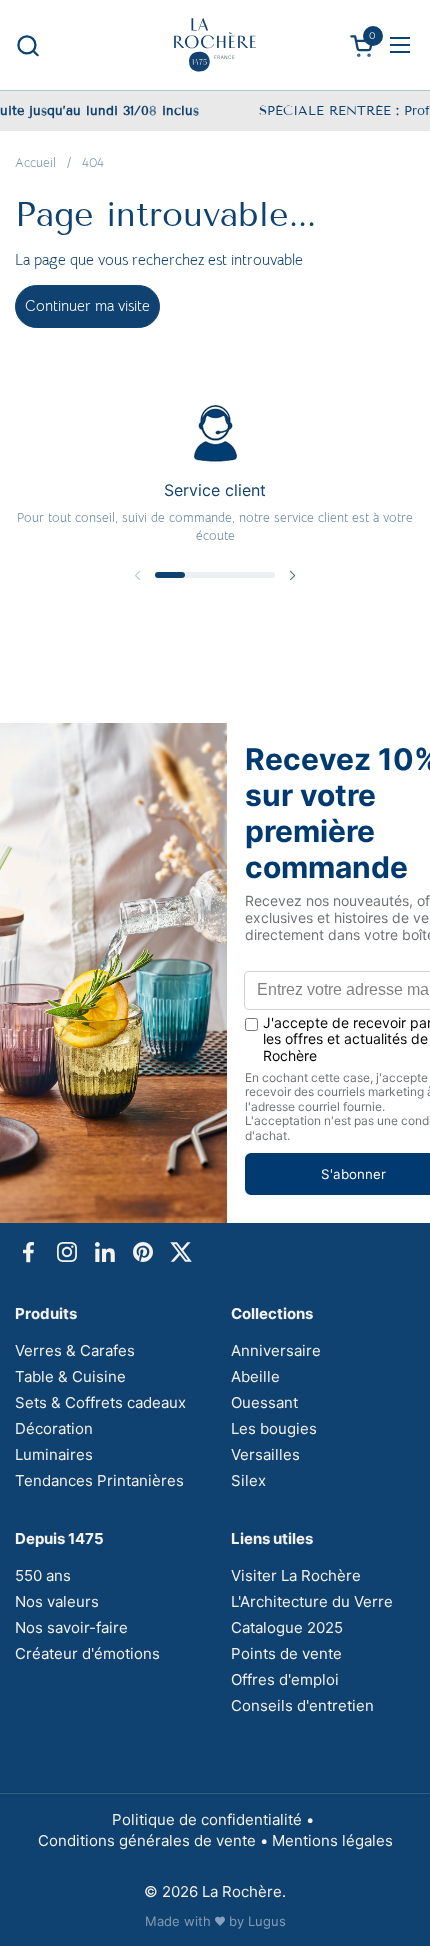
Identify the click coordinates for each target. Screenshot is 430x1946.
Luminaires (54, 1454)
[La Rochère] (215, 45)
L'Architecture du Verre (312, 1601)
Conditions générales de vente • (155, 1840)
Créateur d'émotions (87, 1653)
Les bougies (274, 1428)
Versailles (265, 1454)
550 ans (43, 1575)
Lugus (267, 1921)
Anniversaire (276, 1350)
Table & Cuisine (70, 1376)
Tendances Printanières (99, 1480)
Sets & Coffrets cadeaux (100, 1402)
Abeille (255, 1376)
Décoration (54, 1428)
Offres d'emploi (285, 1679)
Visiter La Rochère (296, 1575)
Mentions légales (332, 1840)
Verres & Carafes (75, 1350)
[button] (27, 45)
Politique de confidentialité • (215, 1819)
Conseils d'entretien (302, 1705)
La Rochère (242, 1891)
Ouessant (264, 1402)
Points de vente (286, 1653)
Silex (248, 1480)
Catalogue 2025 (287, 1627)
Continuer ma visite (87, 305)
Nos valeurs (57, 1601)
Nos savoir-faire (71, 1627)
